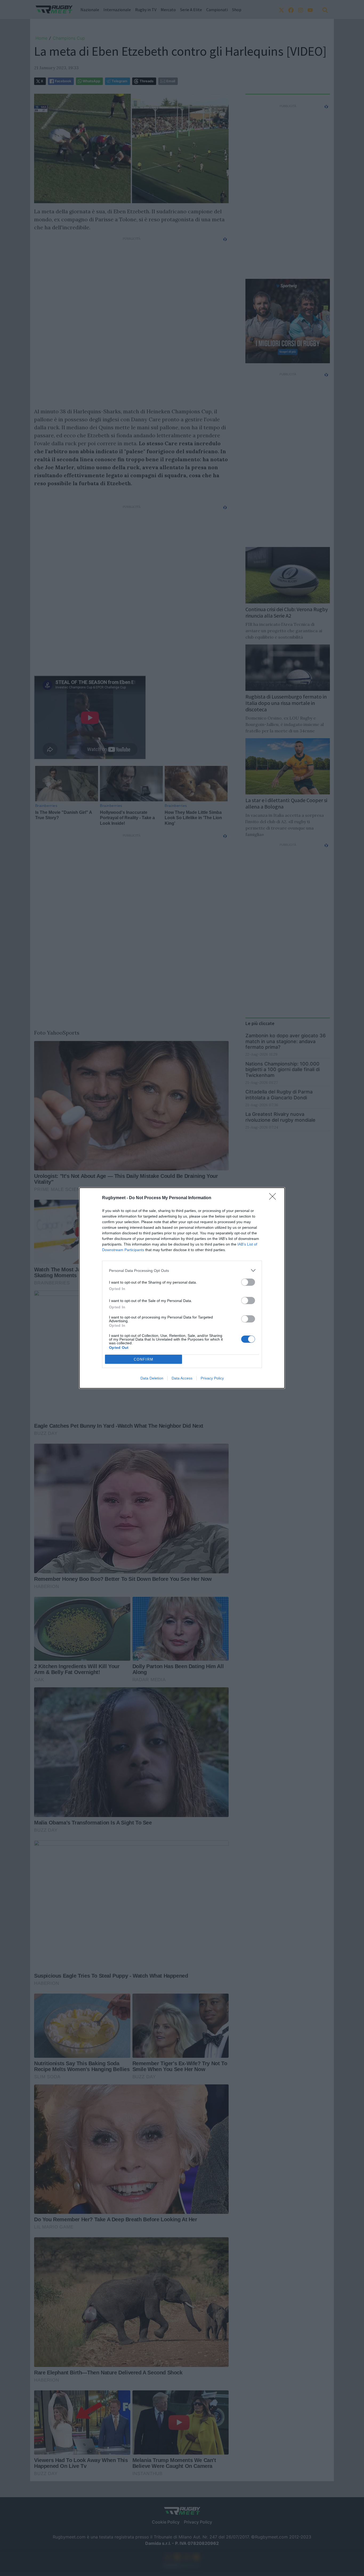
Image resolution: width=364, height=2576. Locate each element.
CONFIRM (144, 1359)
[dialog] (182, 1288)
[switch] (248, 1282)
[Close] (274, 1198)
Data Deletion (152, 1378)
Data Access (182, 1378)
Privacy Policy (212, 1378)
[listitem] (182, 1270)
